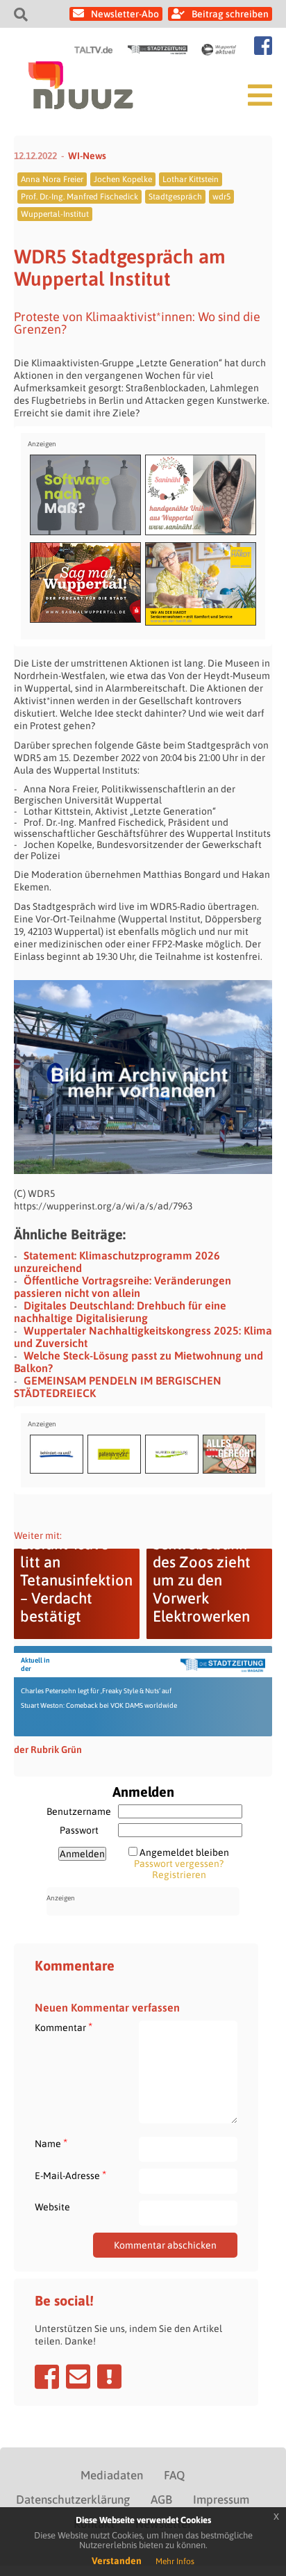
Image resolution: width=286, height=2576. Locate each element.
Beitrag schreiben (230, 14)
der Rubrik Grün (48, 1750)
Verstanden (117, 2561)
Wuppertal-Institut (55, 214)
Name (51, 2143)
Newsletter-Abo (125, 14)
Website (52, 2207)
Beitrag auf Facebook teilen (47, 2377)
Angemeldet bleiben (184, 1852)
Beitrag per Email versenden (78, 2377)
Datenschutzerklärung (73, 2500)
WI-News (87, 156)
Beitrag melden (109, 2377)
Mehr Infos (175, 2561)
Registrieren (179, 1875)
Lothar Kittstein (191, 179)
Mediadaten (112, 2475)
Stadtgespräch (175, 197)
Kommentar (64, 2027)
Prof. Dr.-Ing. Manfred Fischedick (79, 197)
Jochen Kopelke (123, 179)
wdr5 (221, 197)
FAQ (174, 2475)
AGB (161, 2500)
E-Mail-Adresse (70, 2175)
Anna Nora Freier (52, 179)
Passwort (79, 1830)
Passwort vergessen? (179, 1864)
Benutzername (79, 1811)
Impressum (221, 2500)
